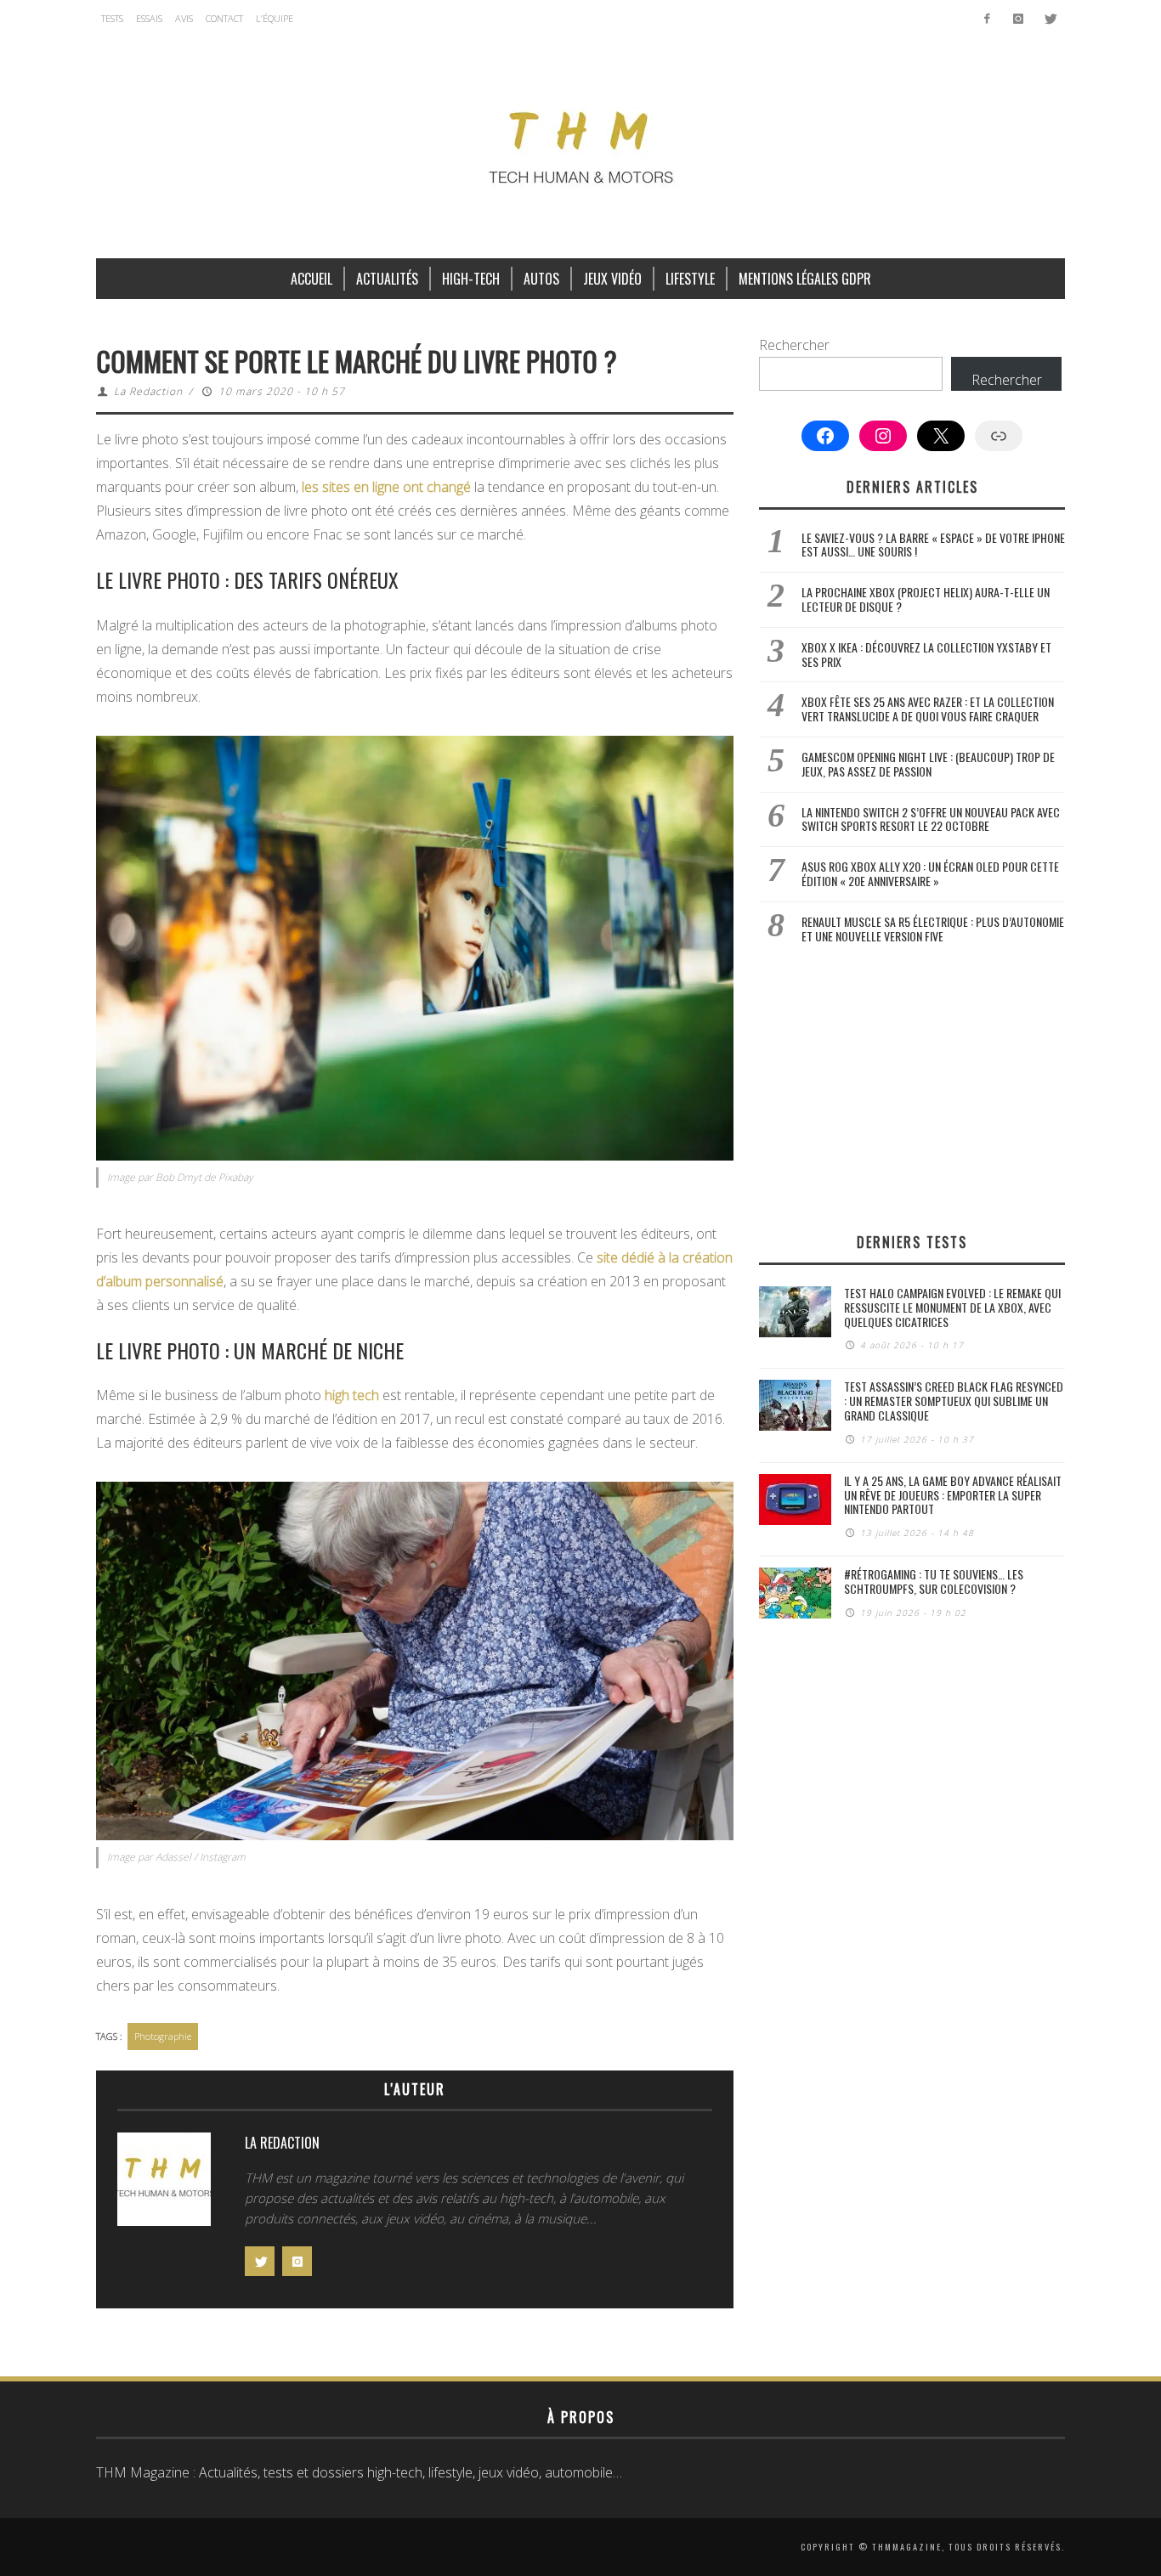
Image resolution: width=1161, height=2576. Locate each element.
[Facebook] (987, 19)
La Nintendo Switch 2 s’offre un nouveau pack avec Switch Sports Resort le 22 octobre (931, 819)
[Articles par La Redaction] (164, 2183)
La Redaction (148, 391)
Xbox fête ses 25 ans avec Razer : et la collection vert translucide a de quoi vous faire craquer (928, 709)
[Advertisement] (912, 1087)
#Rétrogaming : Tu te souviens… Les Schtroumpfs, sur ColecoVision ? (934, 1581)
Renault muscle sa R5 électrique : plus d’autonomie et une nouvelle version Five (933, 929)
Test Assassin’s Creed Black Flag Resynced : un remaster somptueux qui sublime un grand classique (954, 1401)
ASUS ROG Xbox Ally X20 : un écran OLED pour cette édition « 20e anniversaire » (930, 873)
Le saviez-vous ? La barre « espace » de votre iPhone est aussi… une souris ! (933, 545)
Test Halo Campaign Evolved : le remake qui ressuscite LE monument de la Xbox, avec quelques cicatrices (952, 1307)
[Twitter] (1049, 19)
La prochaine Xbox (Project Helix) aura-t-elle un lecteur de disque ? (926, 599)
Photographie (163, 2036)
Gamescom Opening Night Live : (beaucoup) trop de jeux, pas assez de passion (928, 764)
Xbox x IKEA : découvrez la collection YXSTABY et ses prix (926, 654)
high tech (352, 1395)
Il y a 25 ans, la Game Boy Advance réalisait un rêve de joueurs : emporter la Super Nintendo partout (953, 1495)
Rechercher (794, 345)
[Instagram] (1018, 19)
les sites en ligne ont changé (386, 487)
